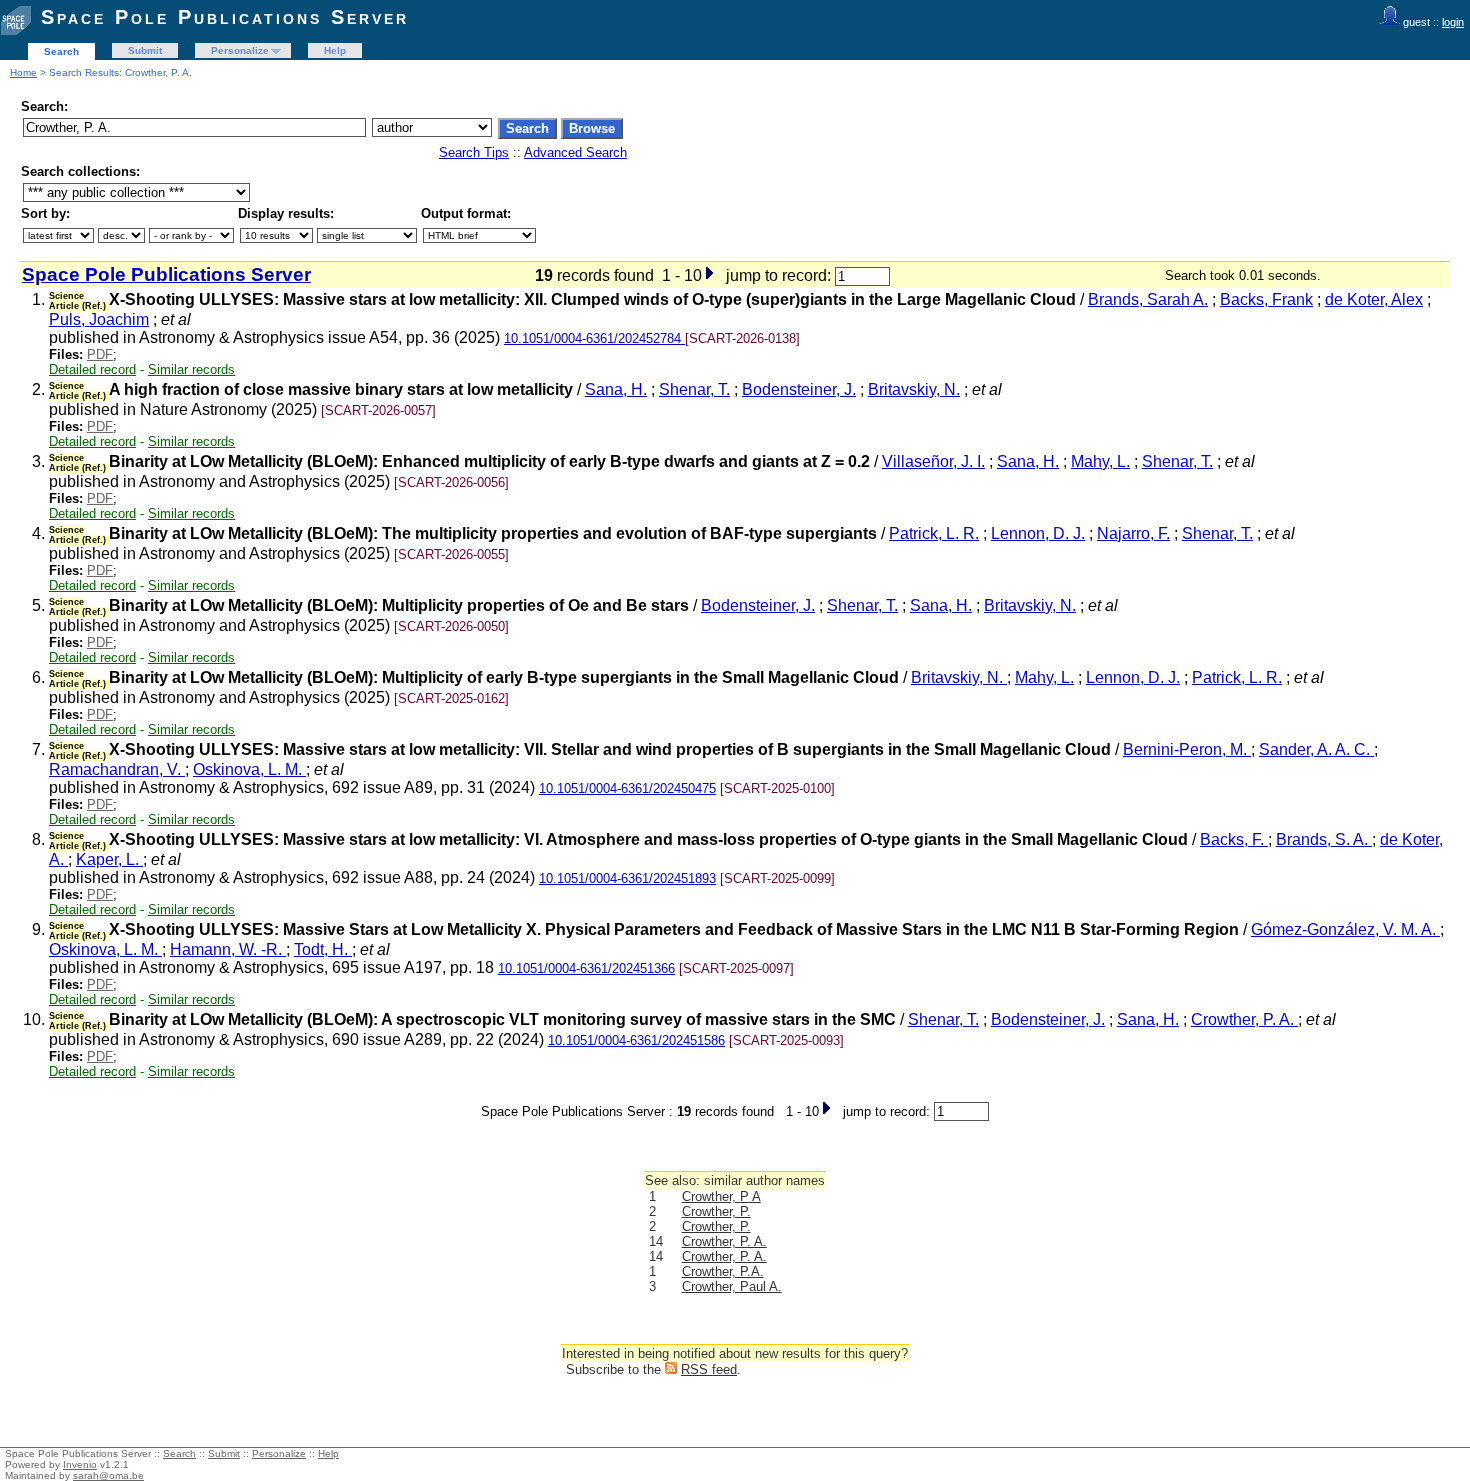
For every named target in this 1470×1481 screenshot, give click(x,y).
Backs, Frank (1266, 299)
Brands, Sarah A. (1148, 299)
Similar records (191, 369)
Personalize (240, 50)
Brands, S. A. (1324, 839)
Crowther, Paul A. (732, 1286)
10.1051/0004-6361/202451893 (627, 878)
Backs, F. (1234, 839)
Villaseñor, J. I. (933, 461)
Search (61, 51)
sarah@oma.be (108, 1475)
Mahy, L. (1100, 461)
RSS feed (709, 1369)
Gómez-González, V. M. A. (1345, 929)
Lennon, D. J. (1038, 533)
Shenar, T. (694, 389)
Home (23, 72)
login (1453, 22)
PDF (100, 354)
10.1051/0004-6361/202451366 (586, 968)
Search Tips (474, 152)
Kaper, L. (109, 859)
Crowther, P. (716, 1211)
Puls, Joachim (99, 319)
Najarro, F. (1133, 533)
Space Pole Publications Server (225, 17)
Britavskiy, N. (914, 389)
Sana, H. (616, 389)
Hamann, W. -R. (228, 949)
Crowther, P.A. (723, 1271)
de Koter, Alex (1374, 299)
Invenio (80, 1464)
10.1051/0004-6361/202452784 (594, 338)
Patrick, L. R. (934, 533)
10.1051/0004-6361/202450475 (627, 788)
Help (335, 50)
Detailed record (92, 369)
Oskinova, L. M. (249, 769)
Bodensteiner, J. (799, 389)
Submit (145, 50)
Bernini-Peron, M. (1187, 749)
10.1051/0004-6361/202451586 (636, 1040)
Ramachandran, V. (117, 769)
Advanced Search (575, 152)
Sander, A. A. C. (1316, 749)
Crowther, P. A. (1244, 1019)
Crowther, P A (721, 1196)
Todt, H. (323, 949)
